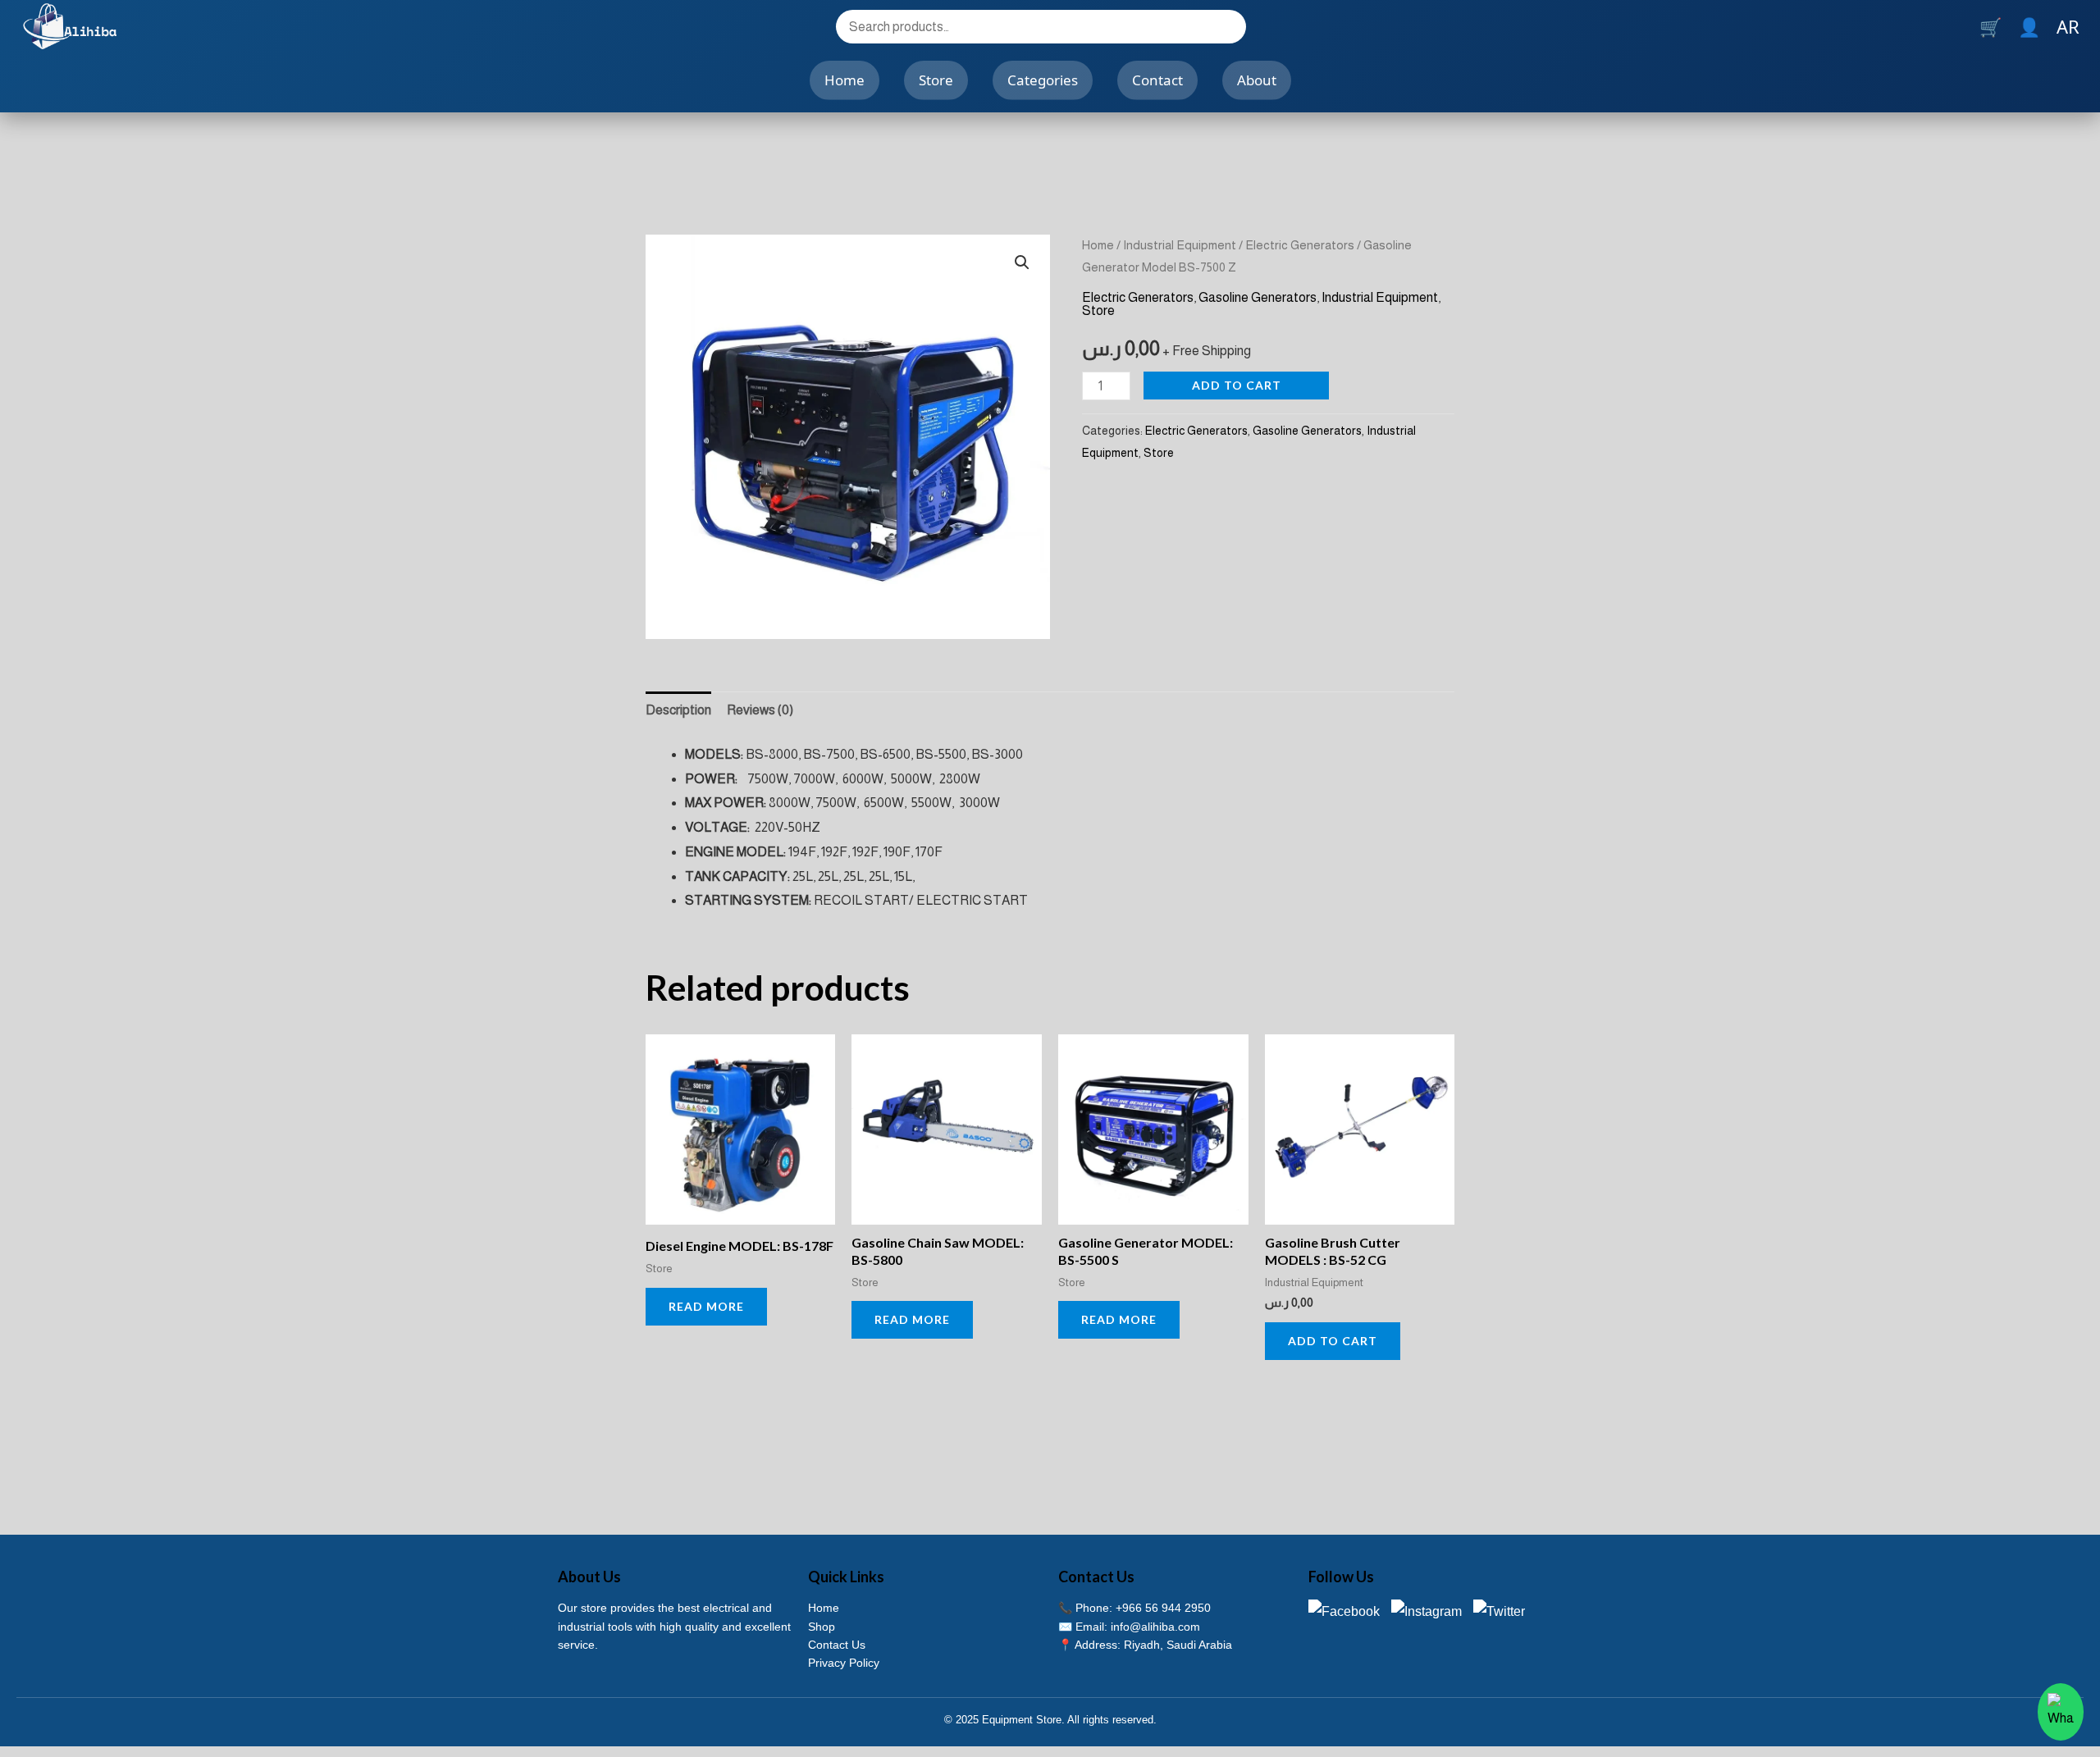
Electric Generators (1300, 245)
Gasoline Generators (1258, 297)
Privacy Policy (844, 1663)
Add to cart (1237, 385)
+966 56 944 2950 (1163, 1608)
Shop (822, 1627)
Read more (706, 1306)
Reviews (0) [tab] (760, 710)
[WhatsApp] (2061, 1712)
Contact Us (837, 1645)
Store (936, 80)
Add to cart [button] (1333, 1341)
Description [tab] (678, 710)
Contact (1157, 80)
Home (845, 80)
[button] (1022, 262)
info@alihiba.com (1155, 1627)
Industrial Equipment (1180, 245)
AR (2068, 26)
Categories (1043, 80)
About (1257, 80)
